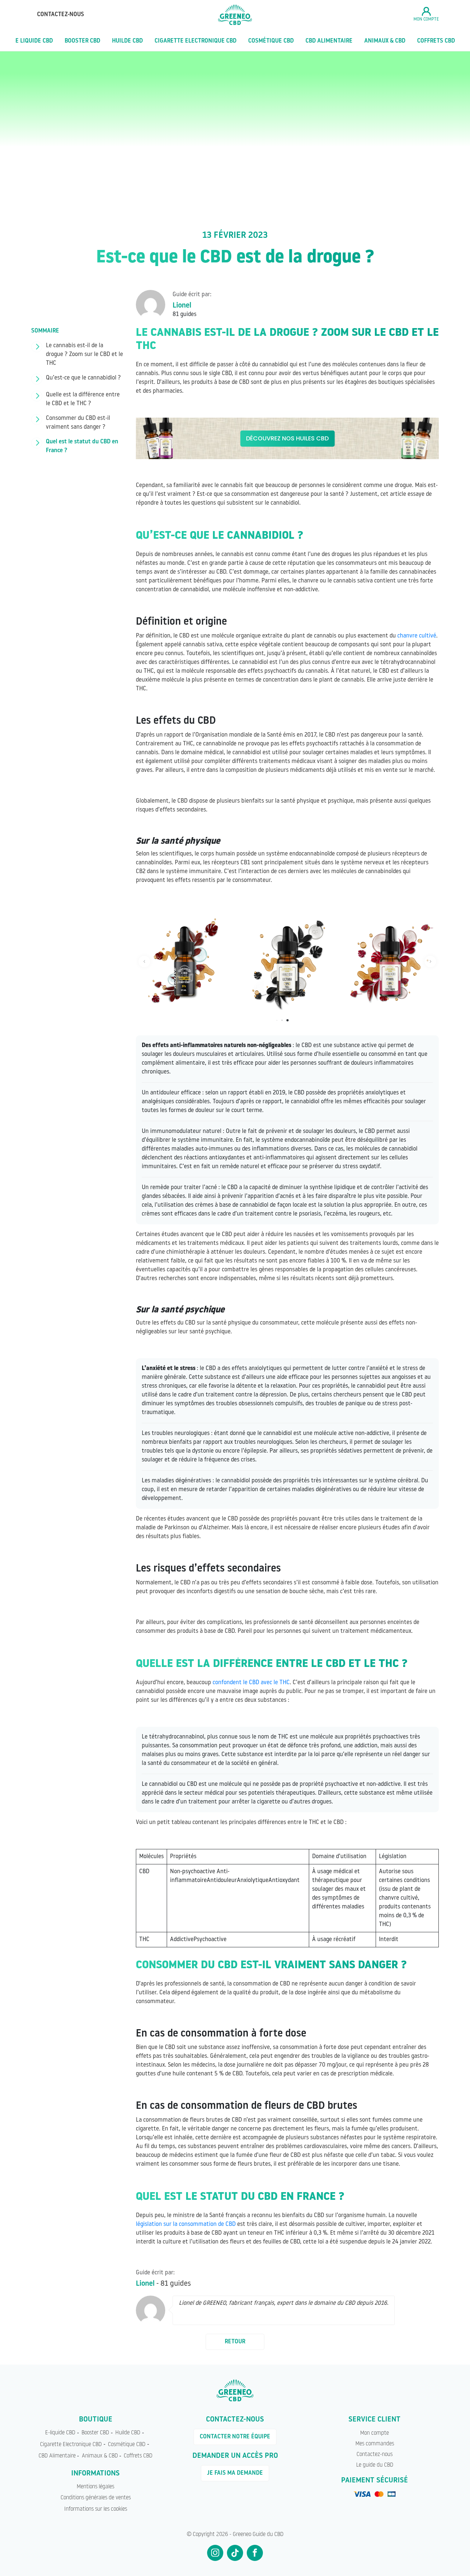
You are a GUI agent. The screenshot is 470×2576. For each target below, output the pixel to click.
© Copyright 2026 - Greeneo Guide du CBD (235, 2535)
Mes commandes (375, 2444)
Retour (235, 2342)
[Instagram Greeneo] (215, 2553)
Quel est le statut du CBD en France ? (82, 446)
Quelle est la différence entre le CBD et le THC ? (83, 399)
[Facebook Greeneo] (255, 2553)
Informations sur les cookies (96, 2509)
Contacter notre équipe (235, 2437)
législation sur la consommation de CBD (186, 2224)
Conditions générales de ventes (96, 2498)
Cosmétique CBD (271, 41)
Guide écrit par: (192, 295)
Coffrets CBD (436, 41)
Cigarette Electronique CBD (196, 41)
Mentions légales (95, 2487)
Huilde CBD (127, 41)
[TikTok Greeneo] (235, 2553)
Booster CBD (82, 41)
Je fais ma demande (235, 2473)
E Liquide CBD (34, 41)
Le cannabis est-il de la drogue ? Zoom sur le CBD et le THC (84, 355)
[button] (144, 962)
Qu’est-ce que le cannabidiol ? (83, 378)
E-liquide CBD (60, 2433)
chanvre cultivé (417, 636)
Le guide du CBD (375, 2465)
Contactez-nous (61, 15)
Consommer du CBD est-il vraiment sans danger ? (78, 423)
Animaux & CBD (385, 41)
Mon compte (375, 2433)
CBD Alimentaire (329, 41)
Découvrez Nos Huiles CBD (287, 438)
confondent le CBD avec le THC (251, 1683)
